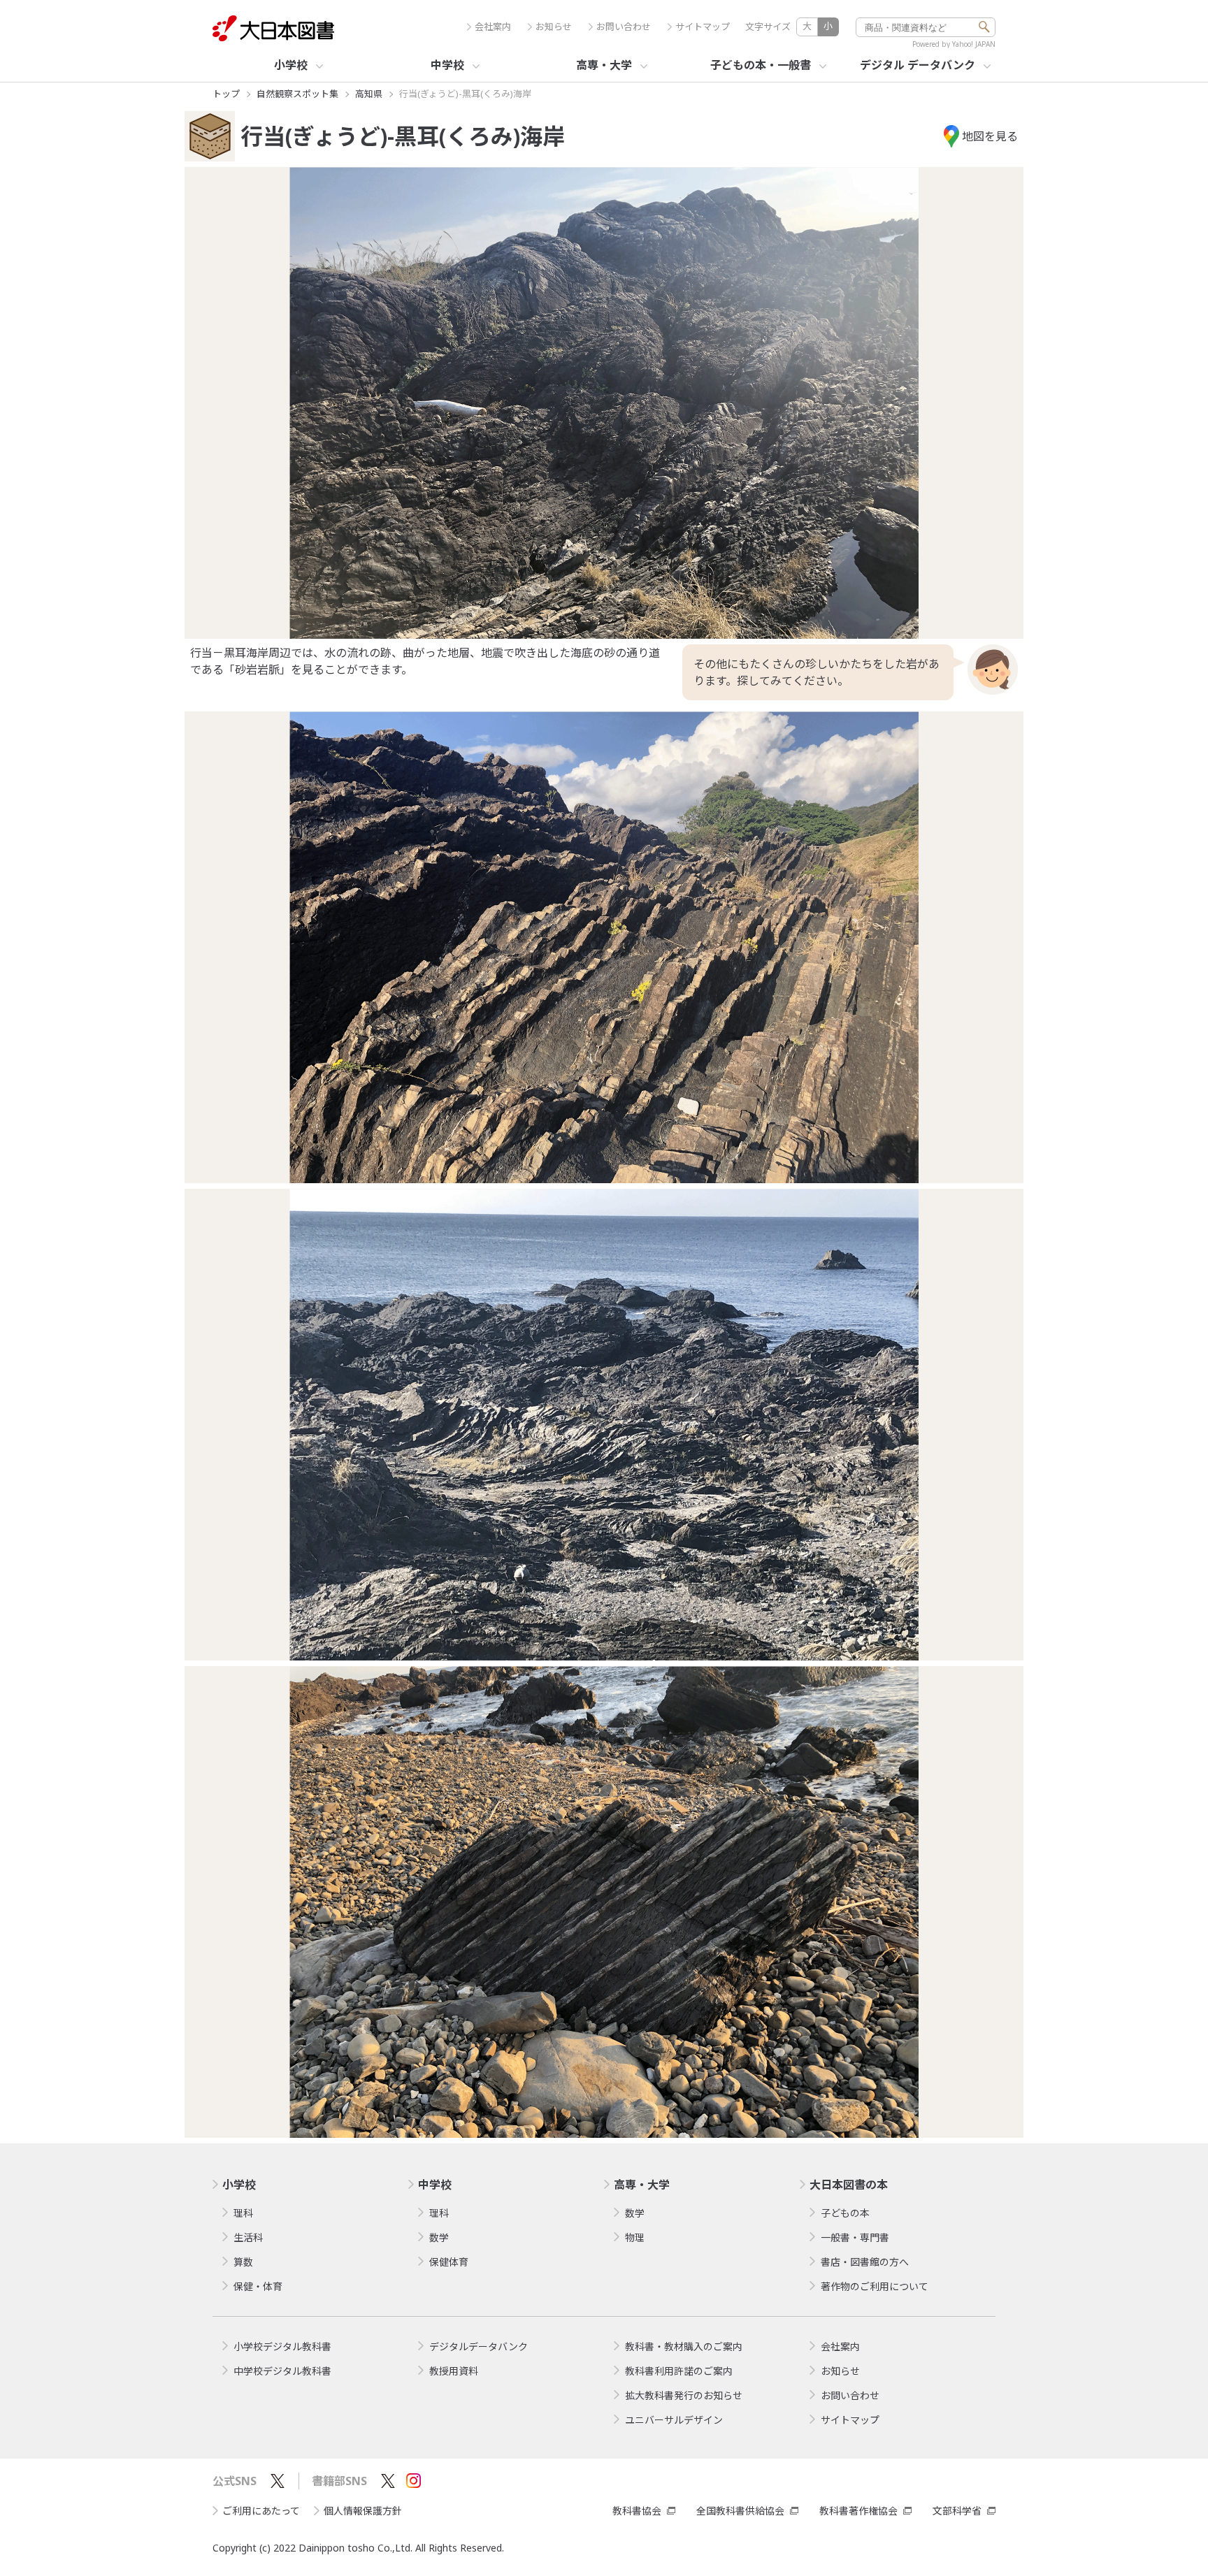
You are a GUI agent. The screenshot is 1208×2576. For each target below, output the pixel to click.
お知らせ (554, 27)
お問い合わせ (624, 27)
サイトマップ (703, 27)
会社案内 (493, 27)
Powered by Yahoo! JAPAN (954, 44)
